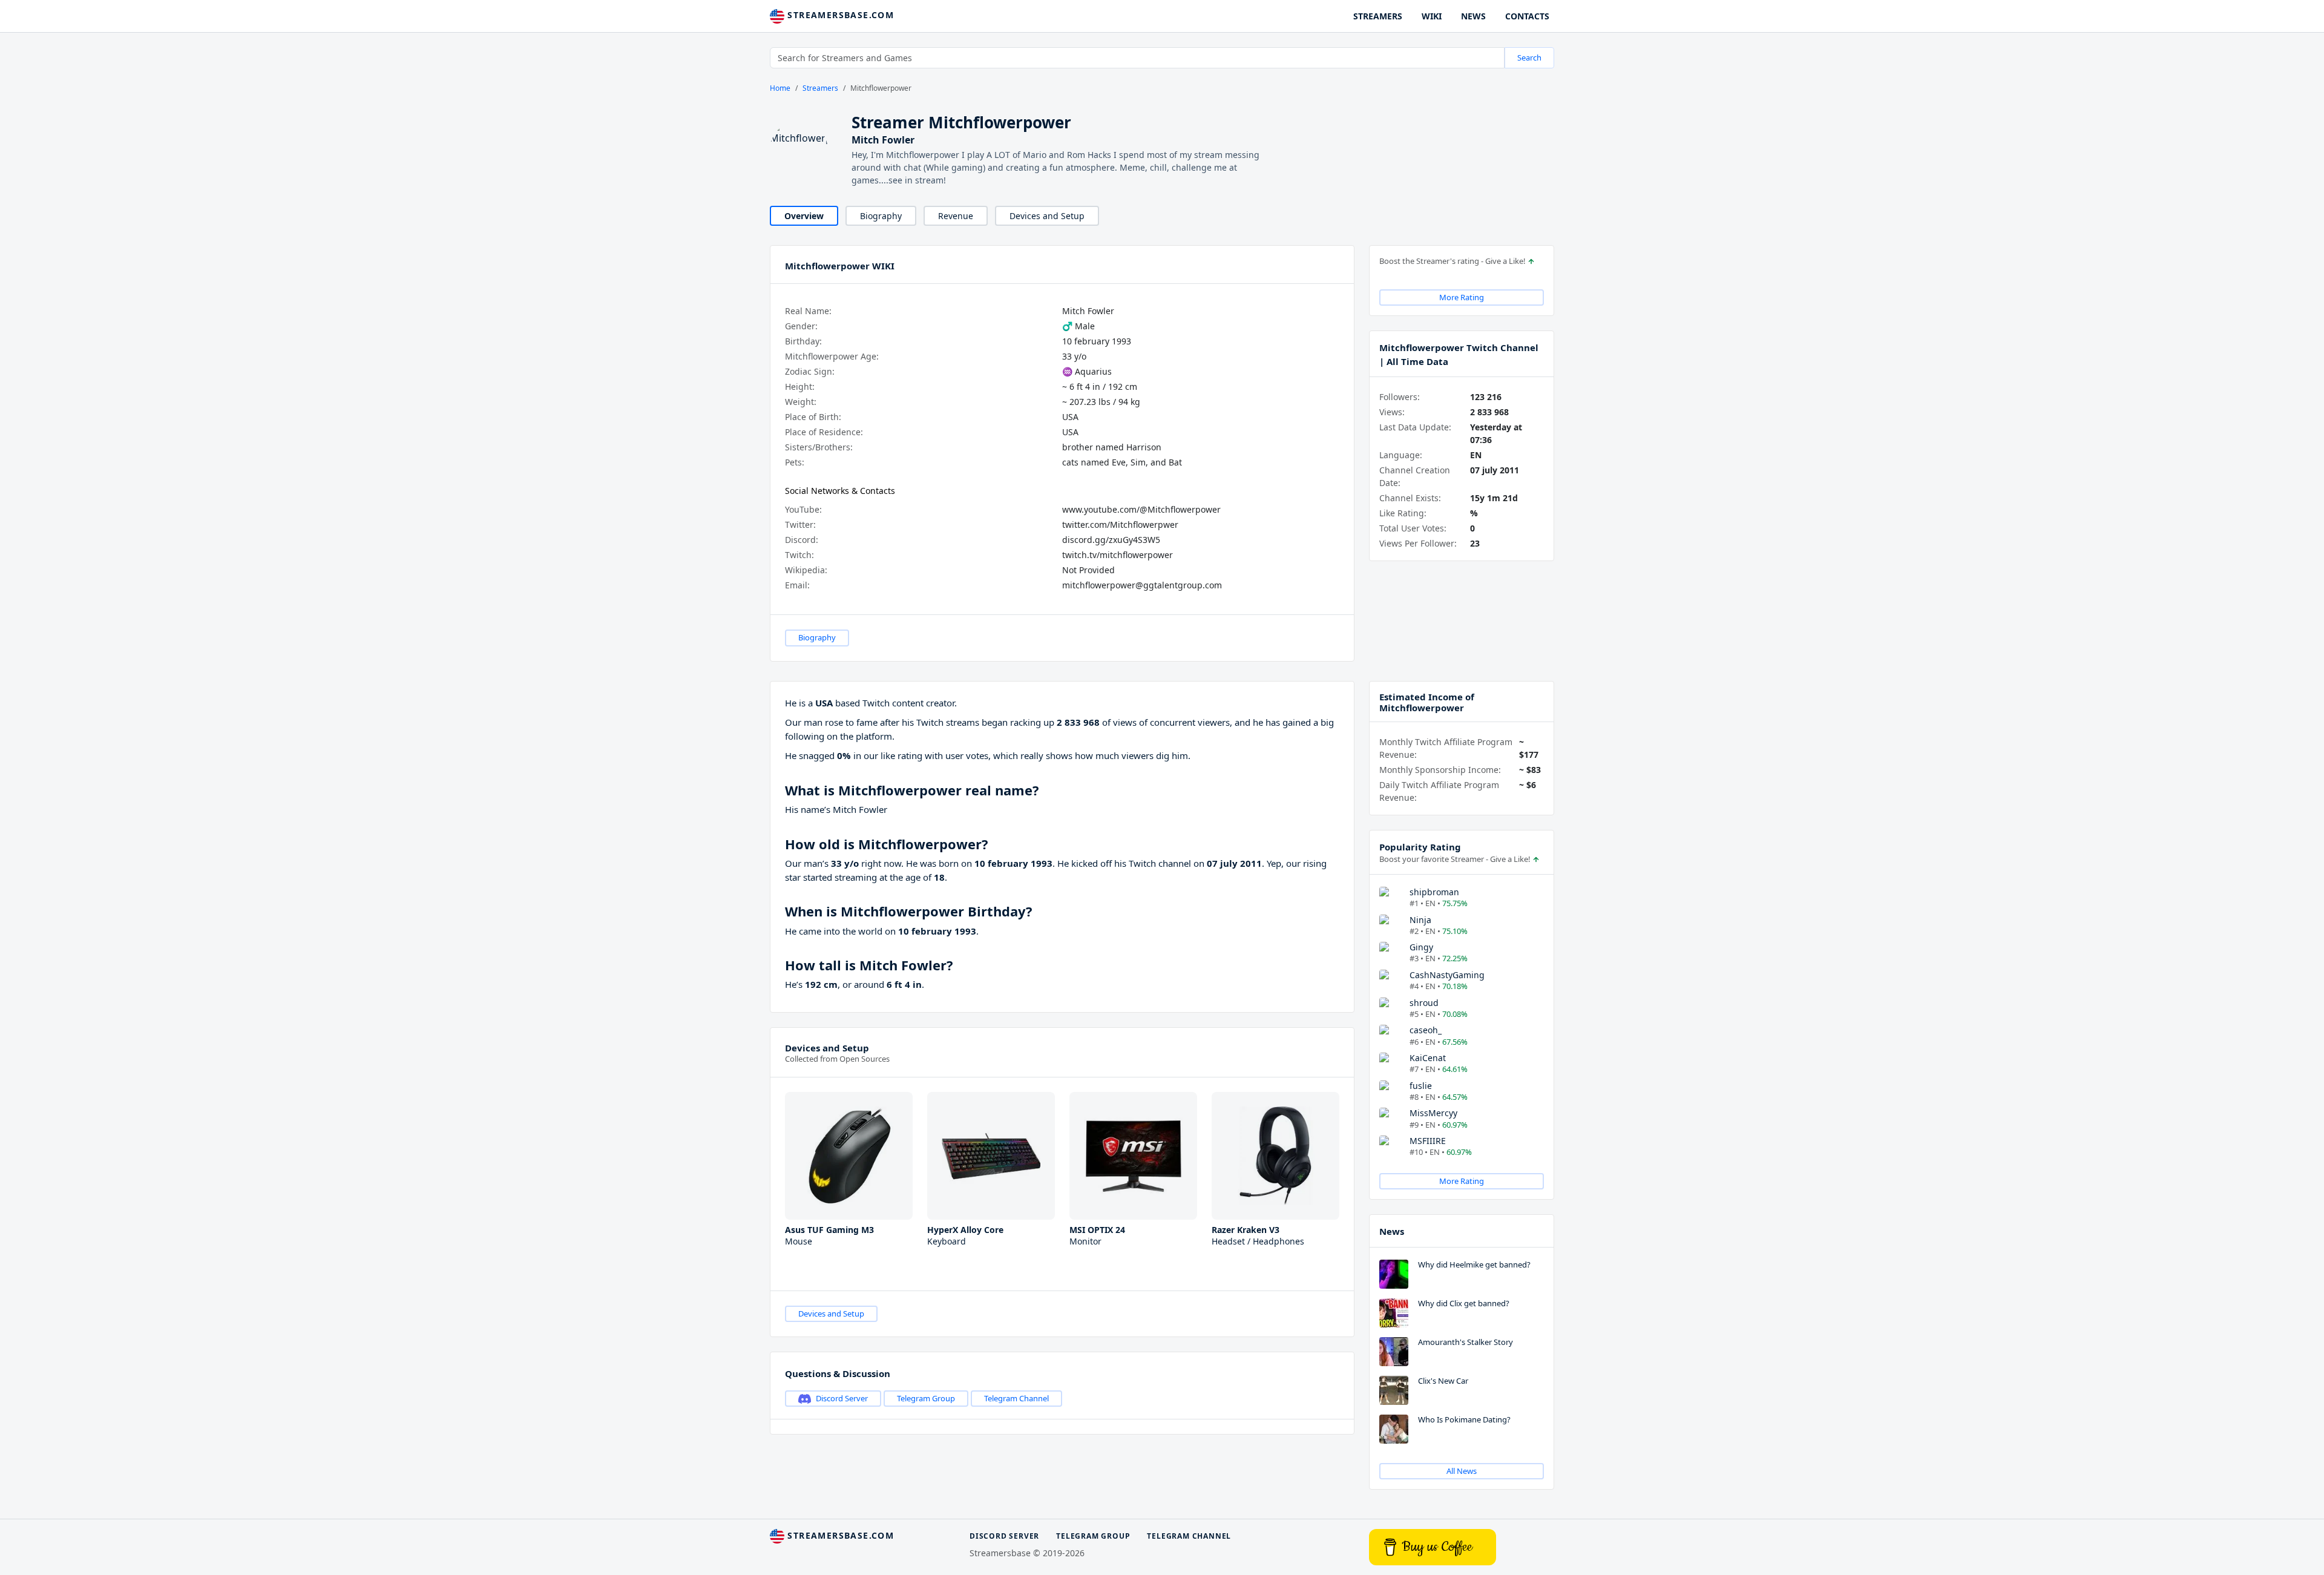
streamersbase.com (839, 15)
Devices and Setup (1047, 216)
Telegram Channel (1016, 1398)
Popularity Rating (1420, 847)
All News (1462, 1471)
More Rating (1462, 297)
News (1392, 1231)
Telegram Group (926, 1398)
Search (1529, 58)
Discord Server (842, 1398)
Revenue (956, 216)
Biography (881, 216)
